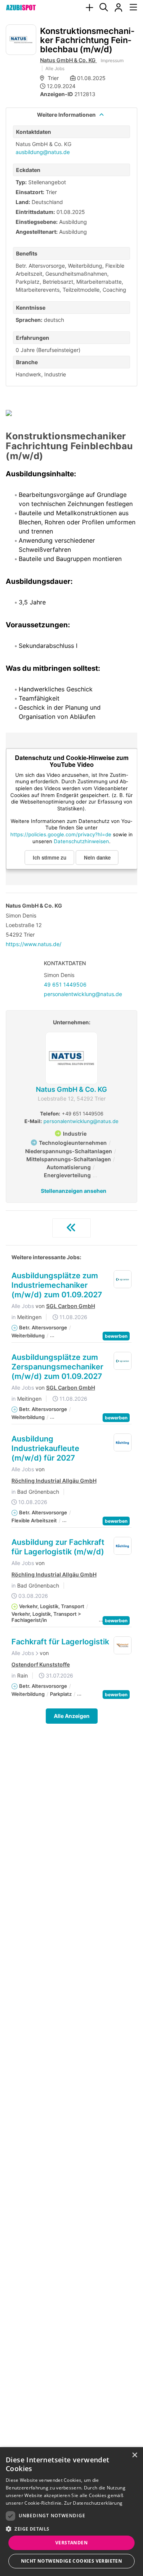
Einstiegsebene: (37, 222)
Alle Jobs (55, 68)
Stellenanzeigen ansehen (74, 1191)
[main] (71, 890)
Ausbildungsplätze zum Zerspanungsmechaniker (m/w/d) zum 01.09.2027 (57, 1367)
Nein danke (97, 857)
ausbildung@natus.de (43, 152)
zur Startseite (71, 1228)
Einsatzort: (30, 192)
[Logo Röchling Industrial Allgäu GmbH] (123, 1443)
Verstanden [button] (71, 2543)
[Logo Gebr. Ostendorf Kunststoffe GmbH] (123, 1646)
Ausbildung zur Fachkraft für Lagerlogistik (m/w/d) (58, 1547)
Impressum (112, 60)
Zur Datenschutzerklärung (93, 2503)
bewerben (116, 1336)
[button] (71, 2529)
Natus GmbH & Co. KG (68, 60)
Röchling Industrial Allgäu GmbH (54, 1481)
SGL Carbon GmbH (71, 1306)
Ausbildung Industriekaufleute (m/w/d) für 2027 (45, 1448)
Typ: (21, 182)
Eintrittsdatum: (35, 212)
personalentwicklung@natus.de (83, 994)
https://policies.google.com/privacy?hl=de (61, 834)
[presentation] (89, 8)
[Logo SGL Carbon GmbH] (123, 1279)
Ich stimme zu (50, 857)
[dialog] (71, 2512)
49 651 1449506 (65, 984)
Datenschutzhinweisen (81, 841)
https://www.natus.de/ (34, 944)
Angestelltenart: (37, 232)
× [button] (134, 2455)
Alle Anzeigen (72, 1716)
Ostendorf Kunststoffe (41, 1665)
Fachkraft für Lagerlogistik (60, 1642)
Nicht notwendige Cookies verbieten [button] (72, 2561)
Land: (23, 202)
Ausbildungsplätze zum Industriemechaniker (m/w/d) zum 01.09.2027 (57, 1285)
